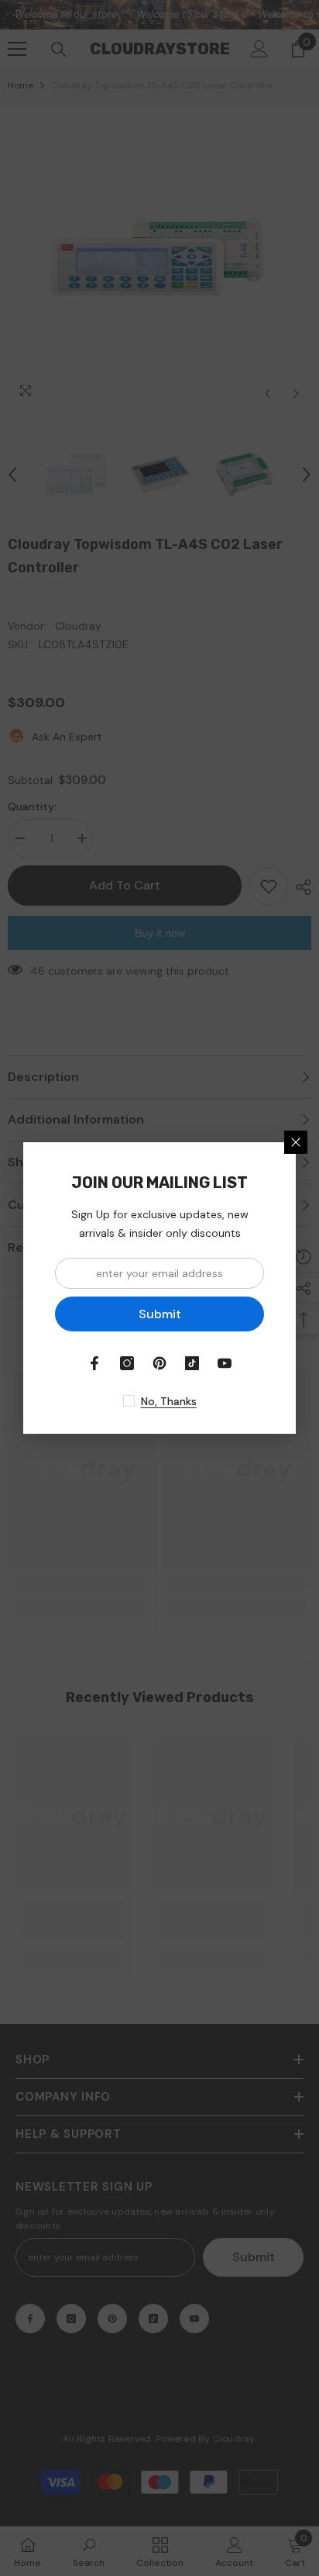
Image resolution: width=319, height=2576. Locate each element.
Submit (160, 1314)
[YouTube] (225, 1363)
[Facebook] (94, 1363)
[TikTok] (192, 1363)
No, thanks (169, 1401)
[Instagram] (127, 1363)
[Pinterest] (159, 1363)
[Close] (296, 1142)
